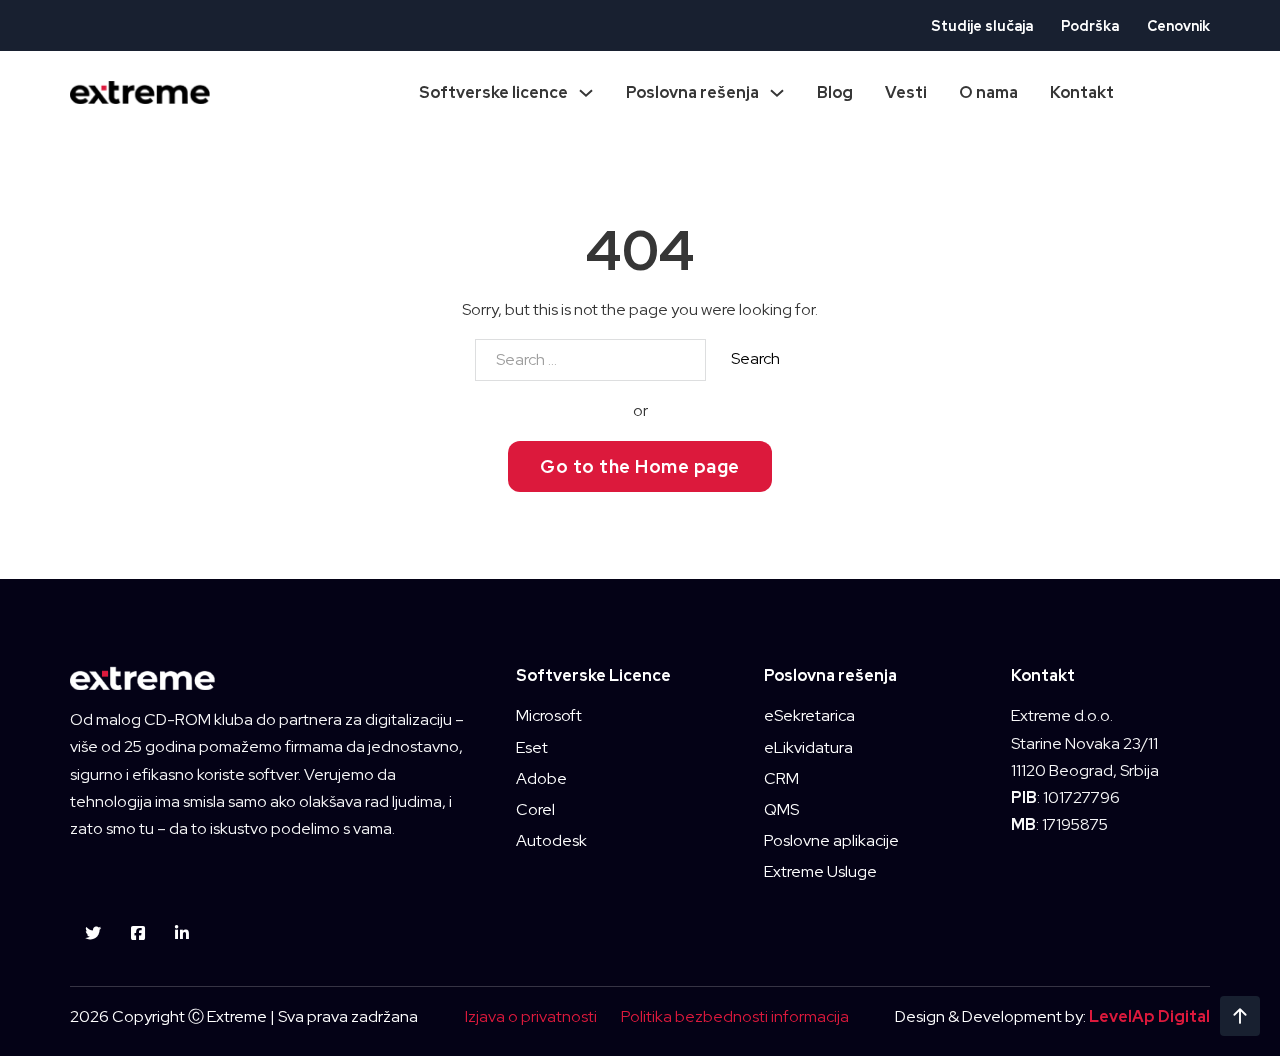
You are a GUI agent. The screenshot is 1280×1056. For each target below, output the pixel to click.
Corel (535, 809)
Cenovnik (1178, 26)
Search (755, 358)
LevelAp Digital (1149, 1016)
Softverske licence (493, 92)
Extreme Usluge (820, 871)
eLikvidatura (808, 747)
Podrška (1090, 26)
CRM (781, 778)
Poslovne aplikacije (831, 840)
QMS (781, 809)
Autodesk (551, 840)
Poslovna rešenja (692, 92)
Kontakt (1082, 92)
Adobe (541, 778)
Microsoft (549, 715)
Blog (835, 92)
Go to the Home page (640, 466)
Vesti (906, 92)
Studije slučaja (982, 26)
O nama (988, 92)
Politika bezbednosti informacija (735, 1016)
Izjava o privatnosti (531, 1016)
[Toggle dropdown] (586, 93)
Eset (532, 747)
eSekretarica (809, 715)
